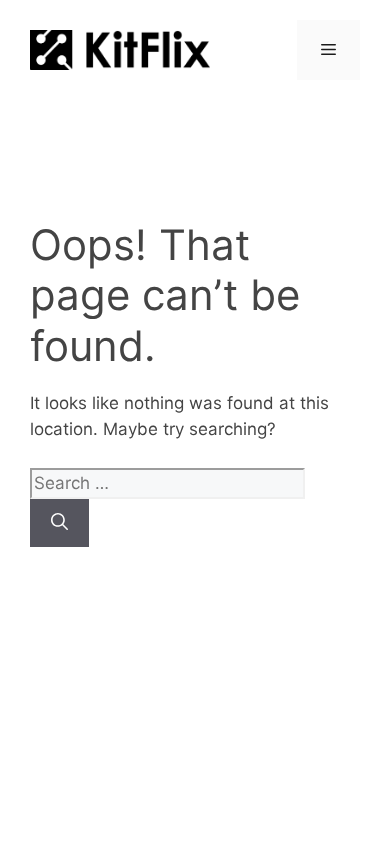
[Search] (59, 523)
